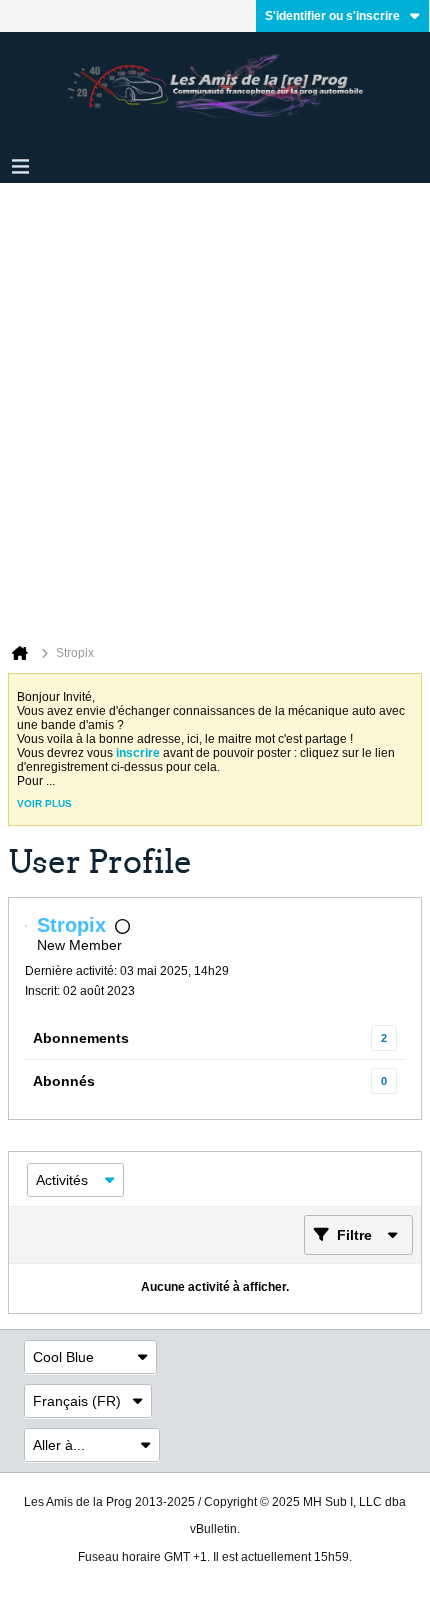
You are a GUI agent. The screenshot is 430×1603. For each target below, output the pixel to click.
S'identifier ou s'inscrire (332, 16)
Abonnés (64, 1081)
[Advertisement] (215, 408)
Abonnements (81, 1038)
